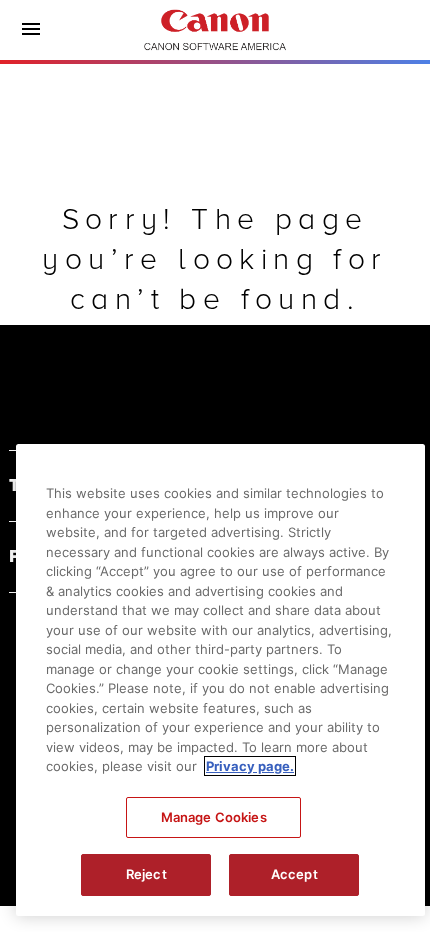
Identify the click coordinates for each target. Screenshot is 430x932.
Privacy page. (250, 766)
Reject (146, 874)
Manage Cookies (214, 817)
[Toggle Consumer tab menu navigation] (31, 30)
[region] (220, 680)
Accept (294, 874)
